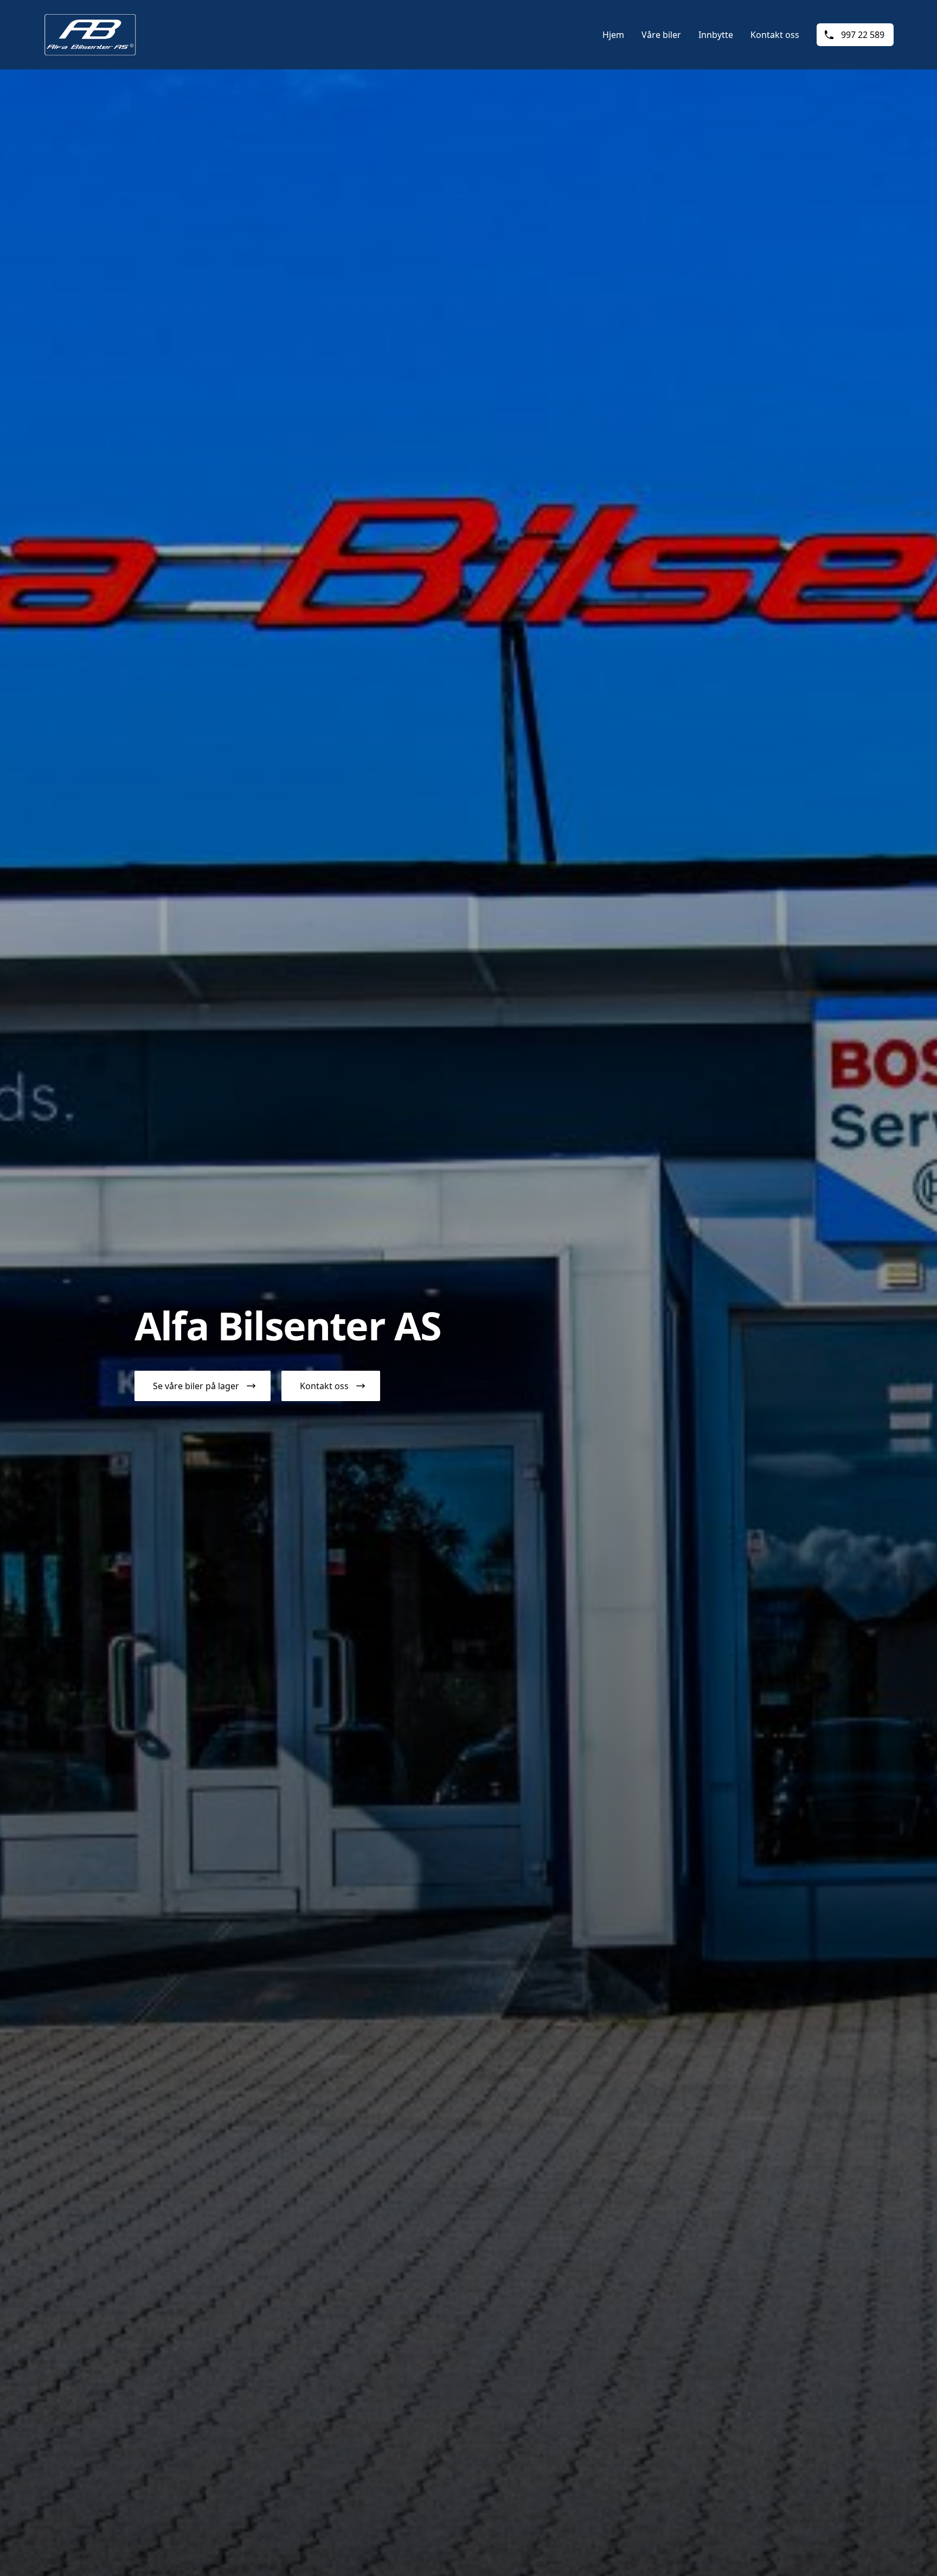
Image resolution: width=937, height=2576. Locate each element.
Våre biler (661, 35)
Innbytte (716, 35)
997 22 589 (863, 35)
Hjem (613, 35)
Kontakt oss (775, 35)
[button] (203, 1386)
